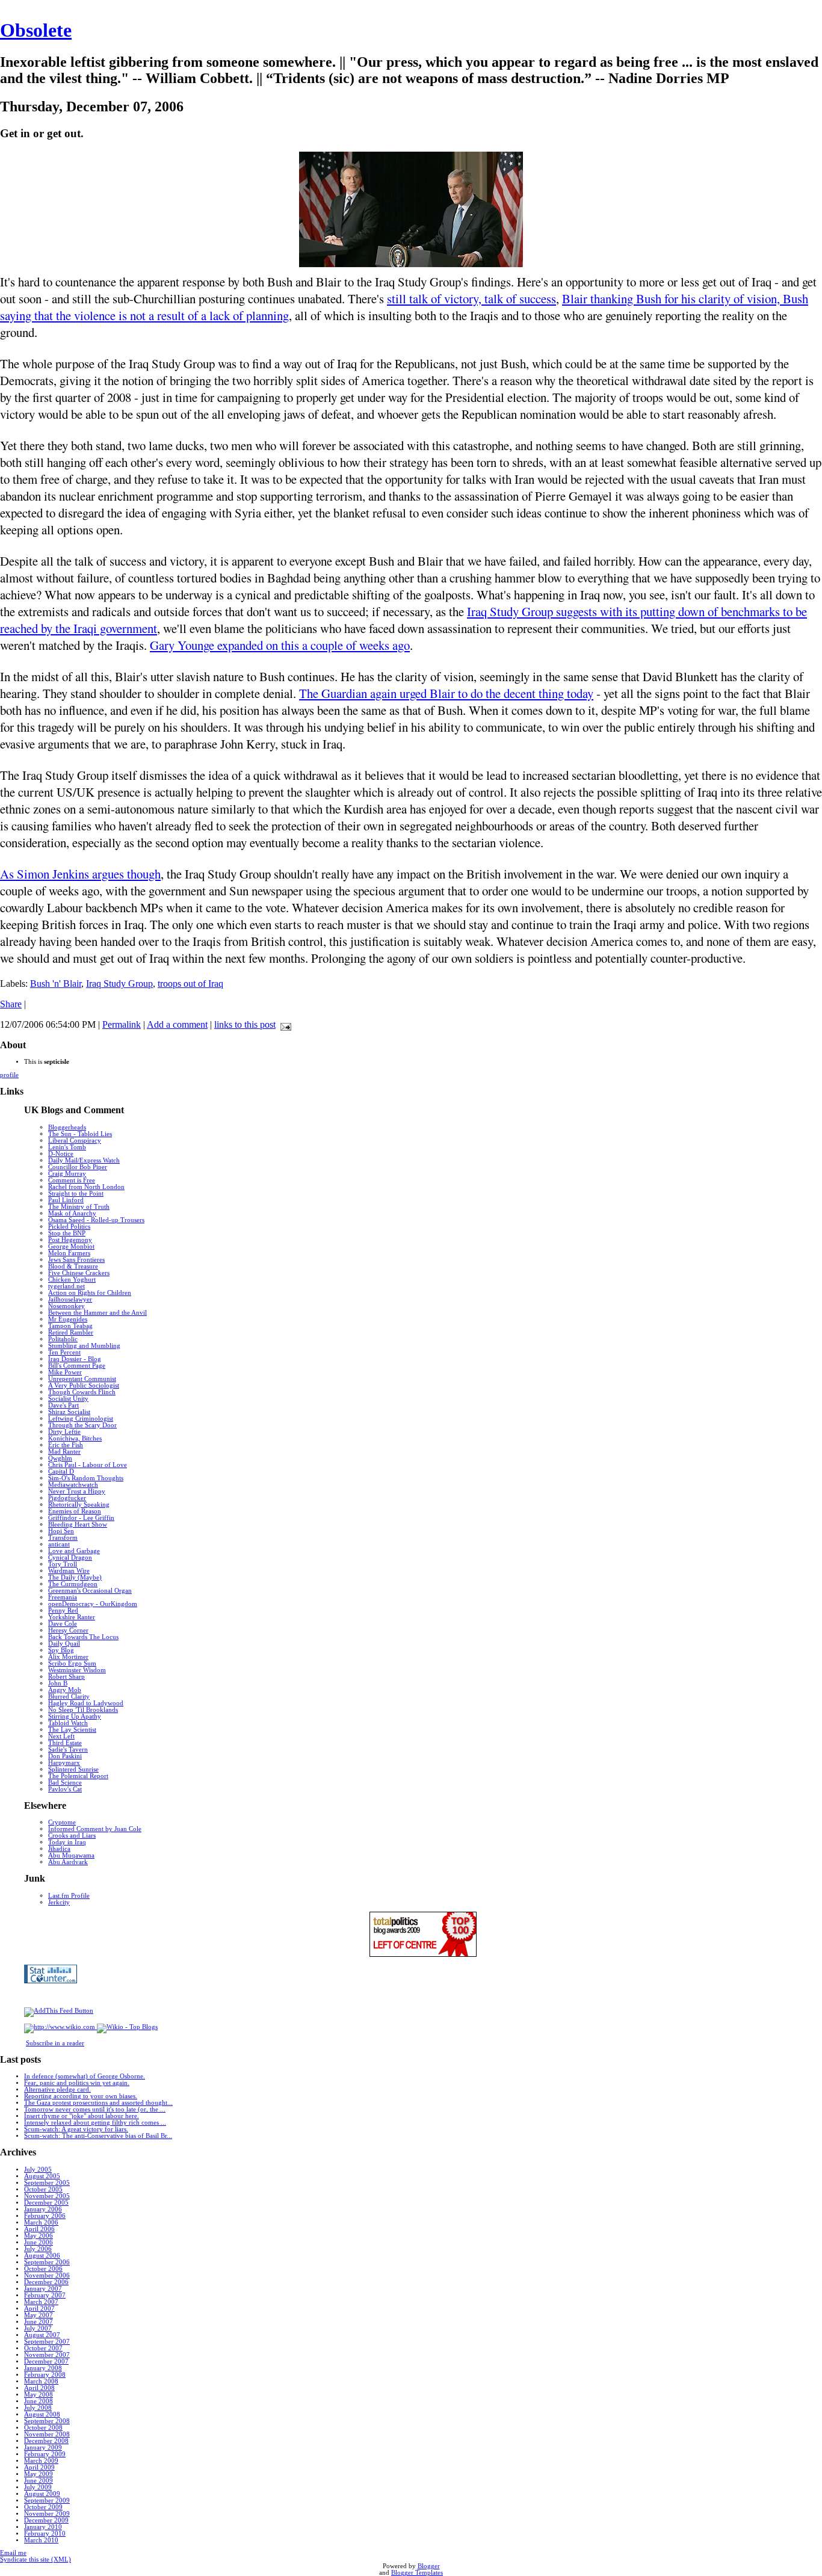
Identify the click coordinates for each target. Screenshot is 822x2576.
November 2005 (47, 2196)
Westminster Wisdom (77, 1670)
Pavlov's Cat (65, 1789)
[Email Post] (283, 1024)
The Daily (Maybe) (75, 1577)
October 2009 (43, 2507)
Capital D (61, 1472)
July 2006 (38, 2249)
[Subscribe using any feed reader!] (59, 2011)
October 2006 (43, 2269)
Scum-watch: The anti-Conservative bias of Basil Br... (98, 2136)
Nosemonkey (66, 1306)
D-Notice (61, 1154)
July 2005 (38, 2170)
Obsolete (36, 30)
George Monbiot (71, 1246)
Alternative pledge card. (57, 2090)
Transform (63, 1538)
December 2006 (46, 2282)
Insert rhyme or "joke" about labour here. (82, 2116)
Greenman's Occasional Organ (90, 1591)
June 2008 (39, 2401)
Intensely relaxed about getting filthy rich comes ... (95, 2123)
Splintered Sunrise (73, 1769)
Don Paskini (65, 1756)
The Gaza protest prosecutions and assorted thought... (98, 2103)
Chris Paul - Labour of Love (88, 1465)
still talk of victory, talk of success (471, 298)
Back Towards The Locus (83, 1637)
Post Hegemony (70, 1240)
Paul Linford (66, 1200)
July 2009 (38, 2487)
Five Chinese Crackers (79, 1273)
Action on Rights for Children (90, 1293)
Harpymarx (64, 1763)
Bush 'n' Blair (56, 984)
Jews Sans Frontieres (76, 1260)
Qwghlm (60, 1458)
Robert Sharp (66, 1677)
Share (11, 1004)
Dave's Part (63, 1405)
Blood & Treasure (73, 1266)
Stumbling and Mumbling (84, 1346)
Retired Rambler (71, 1333)
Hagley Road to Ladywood (86, 1703)
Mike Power (65, 1372)
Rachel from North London (86, 1187)
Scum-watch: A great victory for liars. (76, 2129)
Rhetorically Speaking (79, 1505)
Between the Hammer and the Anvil (97, 1313)
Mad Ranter (64, 1452)
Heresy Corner (68, 1630)
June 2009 (39, 2481)
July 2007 (38, 2328)
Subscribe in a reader (55, 2043)
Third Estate (65, 1743)
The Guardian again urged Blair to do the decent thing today (446, 693)
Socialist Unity (68, 1399)
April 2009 (39, 2467)
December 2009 (46, 2520)
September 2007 (47, 2342)
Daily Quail (64, 1644)
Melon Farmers (69, 1253)
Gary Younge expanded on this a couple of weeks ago (280, 645)
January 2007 (43, 2289)
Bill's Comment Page (77, 1366)
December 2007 (46, 2361)
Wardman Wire (69, 1571)
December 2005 (46, 2203)
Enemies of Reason (75, 1511)
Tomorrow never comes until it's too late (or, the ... (95, 2109)
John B (58, 1683)
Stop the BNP (67, 1233)
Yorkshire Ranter (72, 1617)
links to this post (245, 1024)
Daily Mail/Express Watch (84, 1160)
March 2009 (41, 2461)
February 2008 (45, 2375)
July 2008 (38, 2408)
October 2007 (43, 2348)
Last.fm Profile (69, 1896)
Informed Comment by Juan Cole (95, 1829)
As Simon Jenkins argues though (80, 874)
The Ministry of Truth (79, 1207)
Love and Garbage (74, 1551)
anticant (59, 1544)
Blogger (429, 2566)
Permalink (122, 1024)
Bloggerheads (67, 1127)
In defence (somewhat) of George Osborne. (85, 2076)
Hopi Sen (61, 1531)
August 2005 (42, 2176)
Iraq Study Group (119, 984)
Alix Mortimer (68, 1657)
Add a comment (177, 1024)
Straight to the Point (76, 1194)
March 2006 (41, 2222)
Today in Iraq (67, 1842)
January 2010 (43, 2527)
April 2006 (39, 2229)
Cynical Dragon (70, 1558)
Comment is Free (72, 1180)
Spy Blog (61, 1650)
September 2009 (47, 2500)
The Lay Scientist (72, 1730)
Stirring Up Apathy (75, 1716)
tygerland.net (66, 1286)
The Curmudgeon (73, 1584)
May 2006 (39, 2236)
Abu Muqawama (71, 1855)
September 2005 (47, 2183)
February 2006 (45, 2216)
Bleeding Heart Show (78, 1524)
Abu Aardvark (68, 1862)
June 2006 (39, 2242)
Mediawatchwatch (73, 1485)
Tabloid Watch (68, 1723)
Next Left (61, 1736)
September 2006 (47, 2262)
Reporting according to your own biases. (81, 2096)
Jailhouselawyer (70, 1299)
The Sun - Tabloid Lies (80, 1134)
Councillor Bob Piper (78, 1167)
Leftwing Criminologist (81, 1419)
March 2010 (41, 2540)
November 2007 (47, 2355)
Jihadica (59, 1849)
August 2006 (42, 2256)
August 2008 (42, 2414)
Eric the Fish (66, 1445)
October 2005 (43, 2189)
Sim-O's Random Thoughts (86, 1478)
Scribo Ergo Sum (72, 1663)
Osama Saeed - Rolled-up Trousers (96, 1220)
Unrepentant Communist (82, 1379)
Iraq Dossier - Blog (75, 1359)
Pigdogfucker (67, 1498)
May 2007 (39, 2315)
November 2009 (47, 2514)
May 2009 (39, 2474)
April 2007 (39, 2309)
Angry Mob (65, 1690)
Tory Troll (63, 1564)
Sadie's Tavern (68, 1750)
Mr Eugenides (68, 1319)
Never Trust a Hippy (77, 1491)
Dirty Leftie (64, 1432)
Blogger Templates (417, 2573)
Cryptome (62, 1822)
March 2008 (41, 2381)
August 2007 (42, 2335)
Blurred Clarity (69, 1697)
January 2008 (43, 2368)
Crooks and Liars (72, 1836)
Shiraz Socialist (69, 1412)
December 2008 (46, 2441)
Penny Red (63, 1611)
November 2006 (47, 2275)
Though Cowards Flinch (82, 1392)
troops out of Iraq (190, 984)
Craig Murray (67, 1174)
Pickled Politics (69, 1227)
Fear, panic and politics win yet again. (77, 2083)
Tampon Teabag (70, 1326)
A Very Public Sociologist (84, 1385)
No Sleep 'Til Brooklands (83, 1710)
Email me (13, 2553)
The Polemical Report (78, 1776)
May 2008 (39, 2395)
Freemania (63, 1597)
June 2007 (39, 2322)
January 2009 (43, 2448)
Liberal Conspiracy (75, 1141)
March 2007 (41, 2302)
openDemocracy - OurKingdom (93, 1604)
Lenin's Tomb (67, 1147)
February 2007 (45, 2295)
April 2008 (39, 2388)
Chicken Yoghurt (72, 1280)
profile (9, 1075)
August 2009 (42, 2494)
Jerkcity (59, 1902)
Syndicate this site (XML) (36, 2559)
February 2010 (45, 2534)
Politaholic (63, 1339)
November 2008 (47, 2434)
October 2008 (43, 2428)
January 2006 (43, 2209)
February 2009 (45, 2454)
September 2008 (47, 2421)
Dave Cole (63, 1624)
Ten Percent (64, 1352)
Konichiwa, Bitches (75, 1438)
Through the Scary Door (82, 1425)
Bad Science (65, 1783)
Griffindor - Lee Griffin (81, 1518)
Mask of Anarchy (72, 1213)
